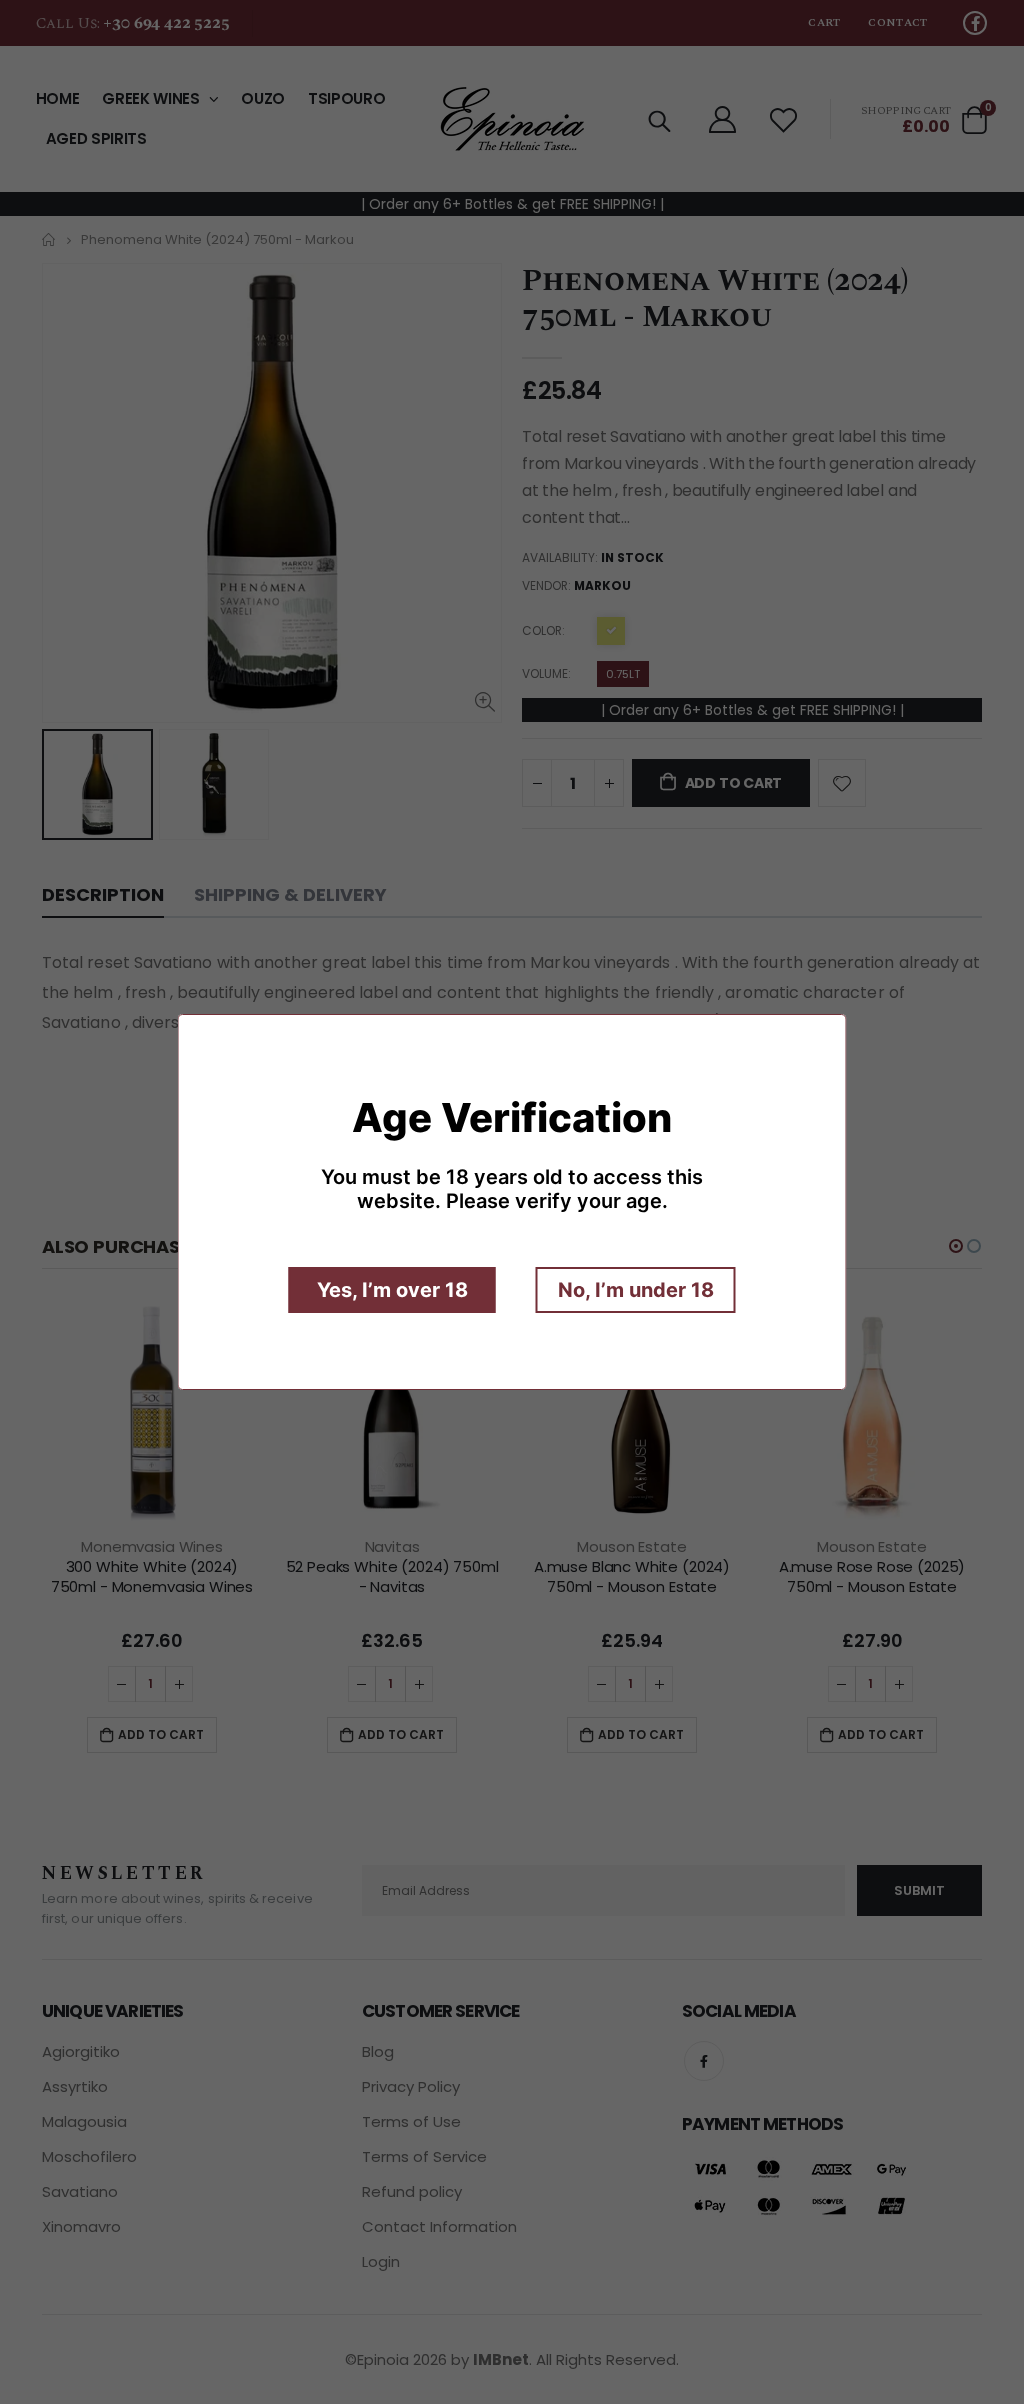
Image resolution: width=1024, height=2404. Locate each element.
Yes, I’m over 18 (392, 1290)
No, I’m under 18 (636, 1290)
